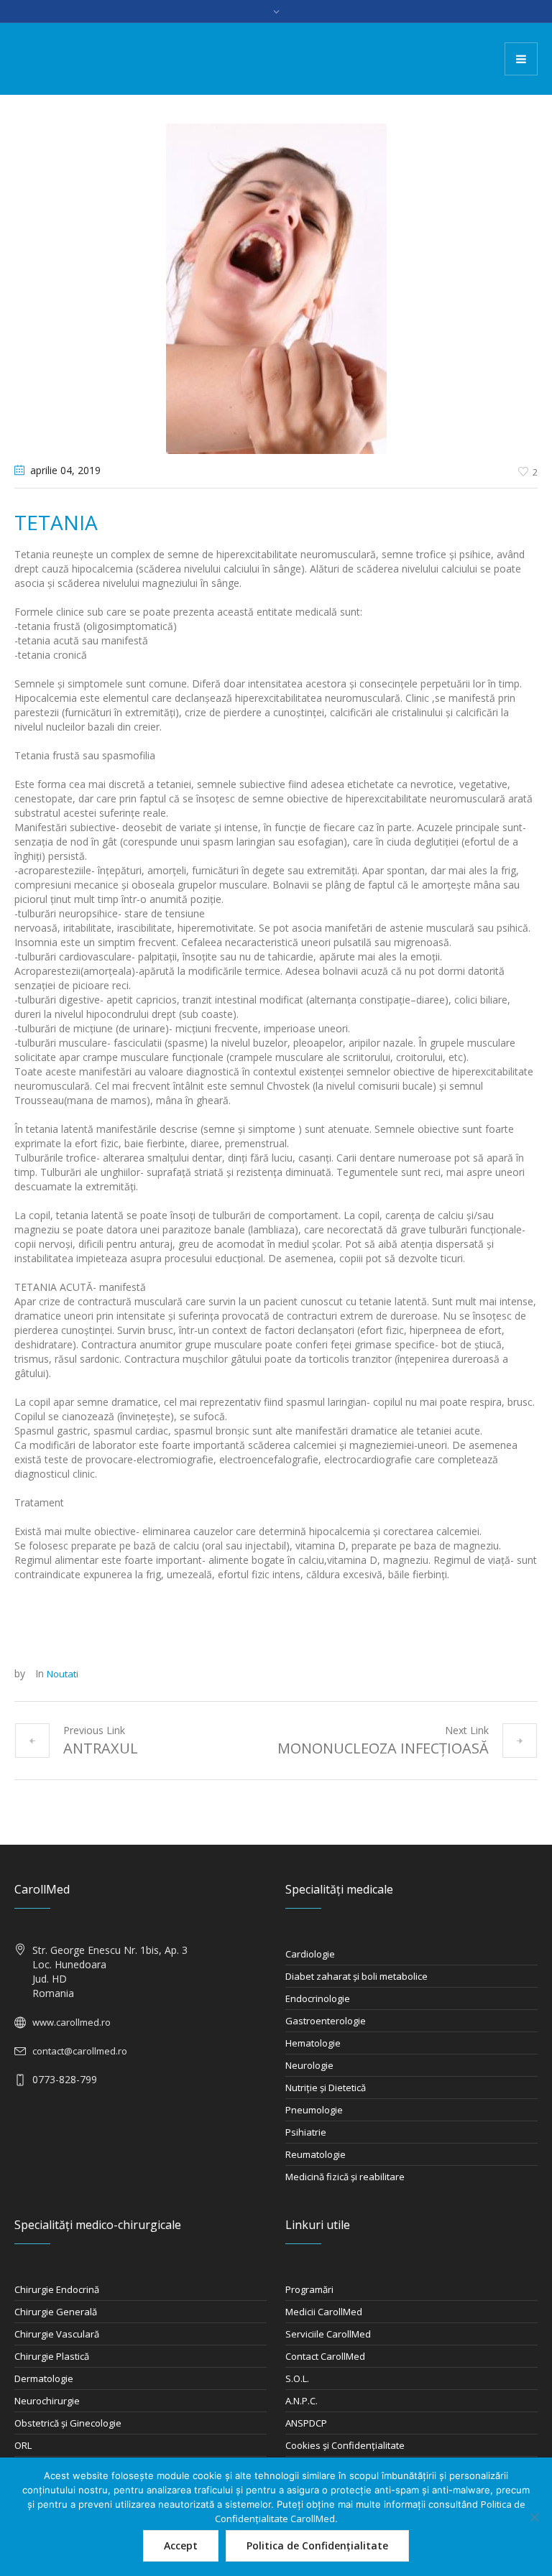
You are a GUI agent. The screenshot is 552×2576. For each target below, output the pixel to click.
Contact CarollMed (325, 2356)
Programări (309, 2289)
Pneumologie (314, 2110)
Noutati (63, 1674)
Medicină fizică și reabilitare (345, 2177)
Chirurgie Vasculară (57, 2334)
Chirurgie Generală (56, 2312)
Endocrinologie (318, 1998)
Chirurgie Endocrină (57, 2289)
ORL (23, 2445)
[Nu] (534, 2517)
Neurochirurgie (47, 2401)
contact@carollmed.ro (80, 2051)
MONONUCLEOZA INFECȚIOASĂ (383, 1748)
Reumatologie (316, 2154)
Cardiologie (310, 1954)
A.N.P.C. (302, 2401)
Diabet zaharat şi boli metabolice (356, 1976)
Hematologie (313, 2043)
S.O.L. (297, 2378)
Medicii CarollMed (324, 2312)
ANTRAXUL (101, 1748)
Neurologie (309, 2065)
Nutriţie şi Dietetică (326, 2088)
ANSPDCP (306, 2423)
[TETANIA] (276, 287)
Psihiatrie (306, 2132)
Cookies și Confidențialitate (345, 2445)
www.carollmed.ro (72, 2022)
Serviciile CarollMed (328, 2334)
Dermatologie (44, 2378)
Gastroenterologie (326, 2021)
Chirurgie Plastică (52, 2356)
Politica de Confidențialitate (317, 2545)
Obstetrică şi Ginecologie (68, 2423)
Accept (181, 2545)
